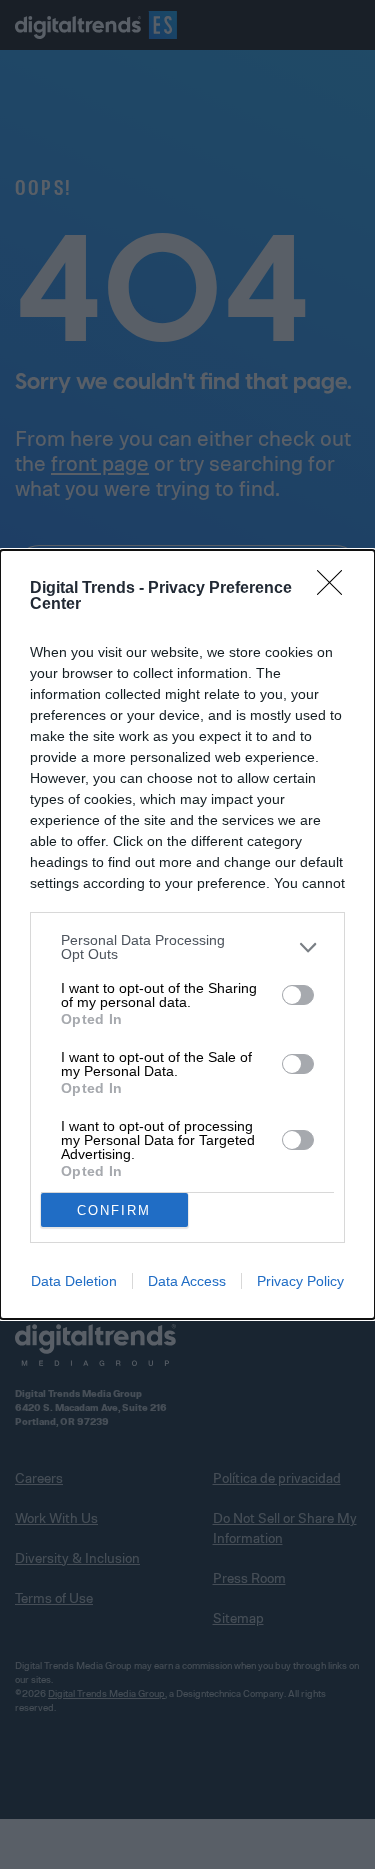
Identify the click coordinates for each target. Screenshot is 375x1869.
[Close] (336, 589)
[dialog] (187, 934)
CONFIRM (114, 1210)
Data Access (187, 1281)
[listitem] (187, 947)
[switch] (298, 995)
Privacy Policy (300, 1281)
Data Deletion (74, 1281)
